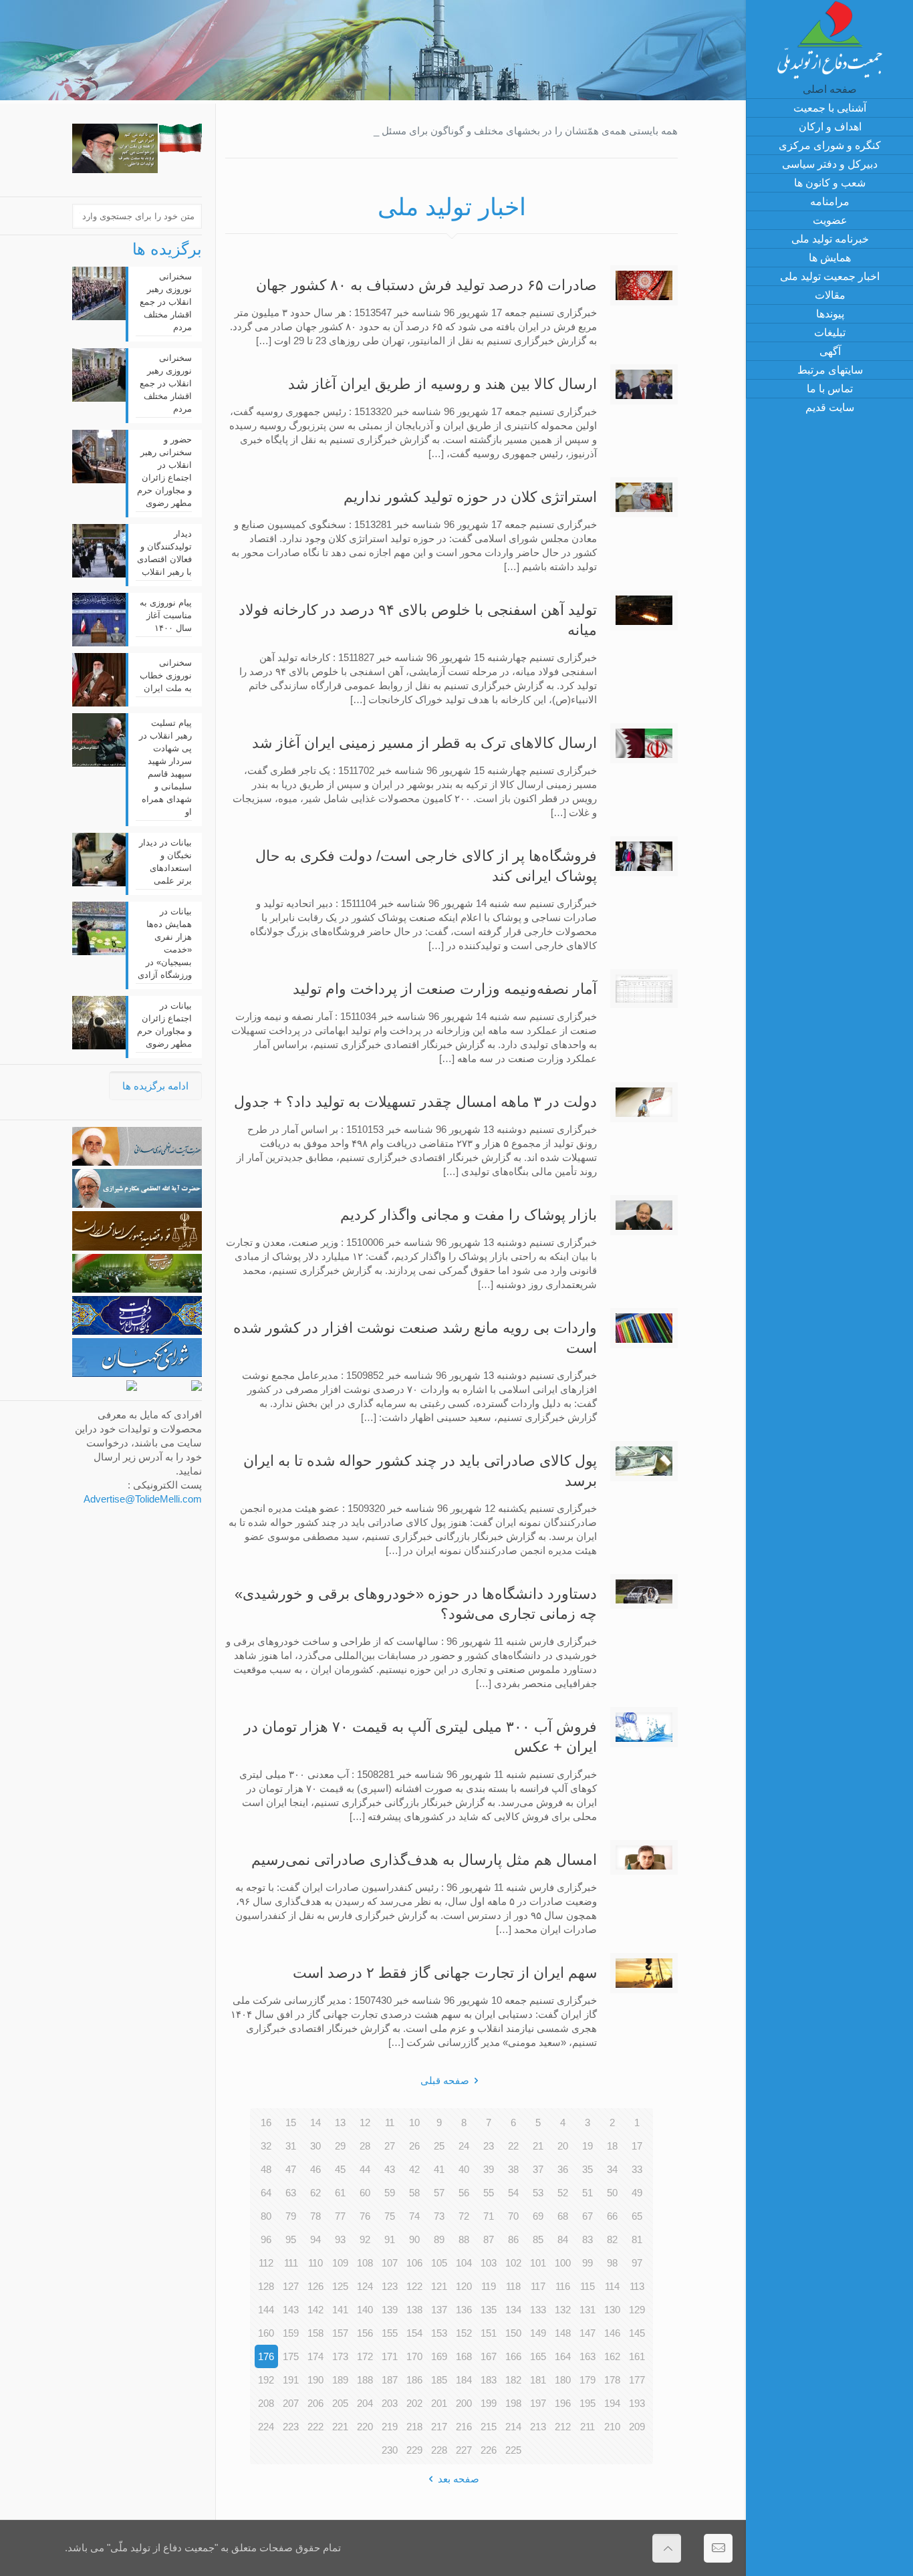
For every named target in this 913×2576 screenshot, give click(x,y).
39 (489, 2169)
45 (340, 2169)
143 (291, 2310)
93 (340, 2239)
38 (513, 2169)
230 (390, 2450)
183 (489, 2380)
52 (563, 2193)
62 (315, 2193)
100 (563, 2263)
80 (266, 2216)
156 (365, 2333)
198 (513, 2403)
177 (637, 2380)
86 (513, 2239)
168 (464, 2356)
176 (266, 2356)
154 (414, 2333)
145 (637, 2333)
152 (464, 2333)
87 (489, 2239)
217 (439, 2427)
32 (266, 2146)
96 (266, 2239)
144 (266, 2310)
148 (563, 2333)
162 (612, 2356)
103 (489, 2263)
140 (365, 2310)
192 (266, 2380)
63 (291, 2193)
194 (612, 2403)
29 (340, 2146)
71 (489, 2216)
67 (588, 2216)
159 (291, 2333)
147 (588, 2333)
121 (439, 2286)
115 (588, 2286)
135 (489, 2310)
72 (464, 2216)
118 (513, 2286)
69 (538, 2216)
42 (414, 2169)
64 (266, 2193)
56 (464, 2193)
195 (588, 2403)
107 (390, 2263)
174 (315, 2356)
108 (365, 2263)
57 (439, 2193)
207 (291, 2403)
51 (588, 2193)
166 (513, 2356)
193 (637, 2403)
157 (340, 2333)
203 (390, 2403)
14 (315, 2122)
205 (340, 2403)
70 (513, 2216)
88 (464, 2239)
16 (266, 2122)
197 (538, 2403)
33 (637, 2169)
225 (513, 2450)
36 (563, 2169)
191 (291, 2380)
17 (637, 2146)
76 (365, 2216)
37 (538, 2169)
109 (340, 2263)
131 (588, 2310)
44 (365, 2169)
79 (291, 2216)
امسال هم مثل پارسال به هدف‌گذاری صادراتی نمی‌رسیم (424, 1860)
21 (538, 2146)
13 (340, 2122)
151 (489, 2333)
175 (291, 2356)
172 (365, 2356)
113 (637, 2286)
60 (365, 2193)
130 (612, 2310)
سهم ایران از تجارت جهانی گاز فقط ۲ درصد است (445, 1973)
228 (439, 2450)
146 (612, 2333)
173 (340, 2356)
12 (365, 2122)
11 (390, 2122)
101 (538, 2263)
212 (563, 2427)
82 (612, 2239)
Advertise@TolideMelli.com (143, 1499)
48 (266, 2169)
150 (513, 2333)
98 (612, 2263)
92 (365, 2239)
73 (439, 2216)
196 (563, 2403)
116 (563, 2286)
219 (390, 2427)
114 (612, 2286)
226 (489, 2450)
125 (340, 2286)
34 (612, 2169)
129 (637, 2310)
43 (390, 2169)
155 (390, 2333)
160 (266, 2333)
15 (291, 2122)
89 (439, 2239)
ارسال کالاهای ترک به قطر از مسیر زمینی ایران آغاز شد (424, 743)
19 (588, 2146)
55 (489, 2193)
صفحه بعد (459, 2479)
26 (414, 2146)
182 (513, 2380)
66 (612, 2216)
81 (637, 2239)
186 (414, 2380)
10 (414, 2122)
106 (414, 2263)
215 (489, 2427)
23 (489, 2146)
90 (414, 2239)
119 (489, 2286)
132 (563, 2310)
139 (390, 2310)
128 (266, 2286)
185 (439, 2380)
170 (414, 2356)
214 (513, 2427)
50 (612, 2193)
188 (365, 2380)
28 (365, 2146)
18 (612, 2146)
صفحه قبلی (445, 2080)
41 (439, 2169)
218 (414, 2427)
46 (315, 2169)
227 (464, 2450)
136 (464, 2310)
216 (464, 2427)
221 (340, 2427)
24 (464, 2146)
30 (315, 2146)
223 (291, 2427)
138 (414, 2310)
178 (612, 2380)
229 (414, 2450)
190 (315, 2380)
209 (637, 2427)
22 (513, 2146)
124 (365, 2286)
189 (340, 2380)
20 (563, 2146)
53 (538, 2193)
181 (538, 2380)
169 (439, 2356)
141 (340, 2310)
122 (414, 2286)
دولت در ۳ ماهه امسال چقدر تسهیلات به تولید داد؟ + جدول (415, 1102)
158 (315, 2333)
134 (513, 2310)
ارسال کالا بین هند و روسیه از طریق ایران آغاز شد (442, 384)
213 (538, 2427)
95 (291, 2239)
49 (637, 2193)
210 (612, 2427)
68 (563, 2216)
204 (365, 2403)
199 (489, 2403)
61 (340, 2193)
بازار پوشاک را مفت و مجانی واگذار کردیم (469, 1215)
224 (266, 2427)
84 (563, 2239)
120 (464, 2286)
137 (439, 2310)
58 (414, 2193)
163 (588, 2356)
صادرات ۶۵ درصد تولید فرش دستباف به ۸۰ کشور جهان (426, 285)
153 (439, 2333)
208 (266, 2403)
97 (637, 2263)
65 (637, 2216)
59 (390, 2193)
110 (315, 2263)
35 (588, 2169)
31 (291, 2146)
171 (390, 2356)
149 (538, 2333)
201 (439, 2403)
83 (588, 2239)
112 (266, 2263)
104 (464, 2263)
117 (538, 2286)
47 (291, 2169)
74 (414, 2216)
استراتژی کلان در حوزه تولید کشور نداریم (470, 497)
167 (489, 2356)
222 (315, 2427)
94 (315, 2239)
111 (291, 2263)
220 (365, 2427)
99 (588, 2263)
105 (439, 2263)
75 (390, 2216)
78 (315, 2216)
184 (464, 2380)
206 (315, 2403)
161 (637, 2356)
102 (513, 2263)
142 (315, 2310)
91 (390, 2239)
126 (315, 2286)
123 (390, 2286)
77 (340, 2216)
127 (291, 2286)
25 (439, 2146)
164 (563, 2356)
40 (464, 2169)
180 (563, 2380)
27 (390, 2146)
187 (390, 2380)
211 (588, 2427)
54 (513, 2193)
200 (464, 2403)
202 (414, 2403)
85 (538, 2239)
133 (538, 2310)
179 (588, 2380)
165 (538, 2356)
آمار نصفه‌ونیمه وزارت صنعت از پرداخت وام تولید (445, 989)
